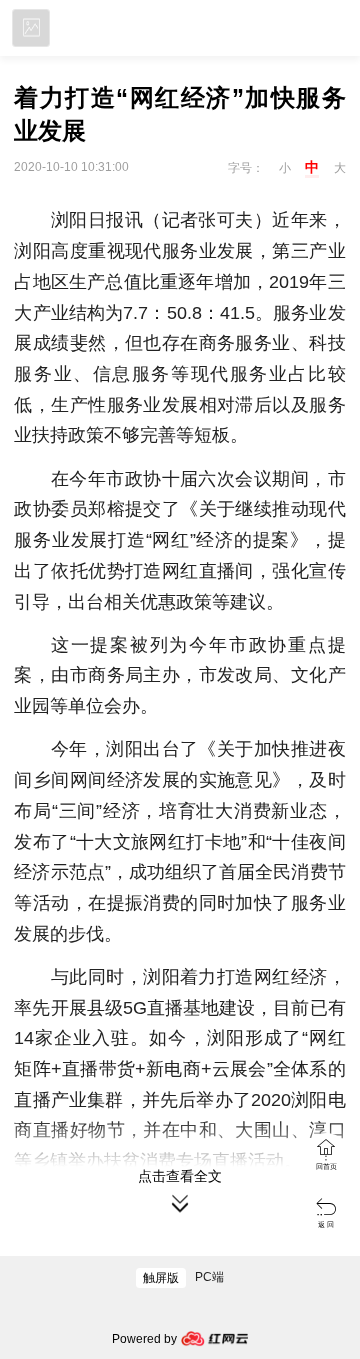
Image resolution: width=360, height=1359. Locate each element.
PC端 (209, 1277)
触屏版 (161, 1278)
